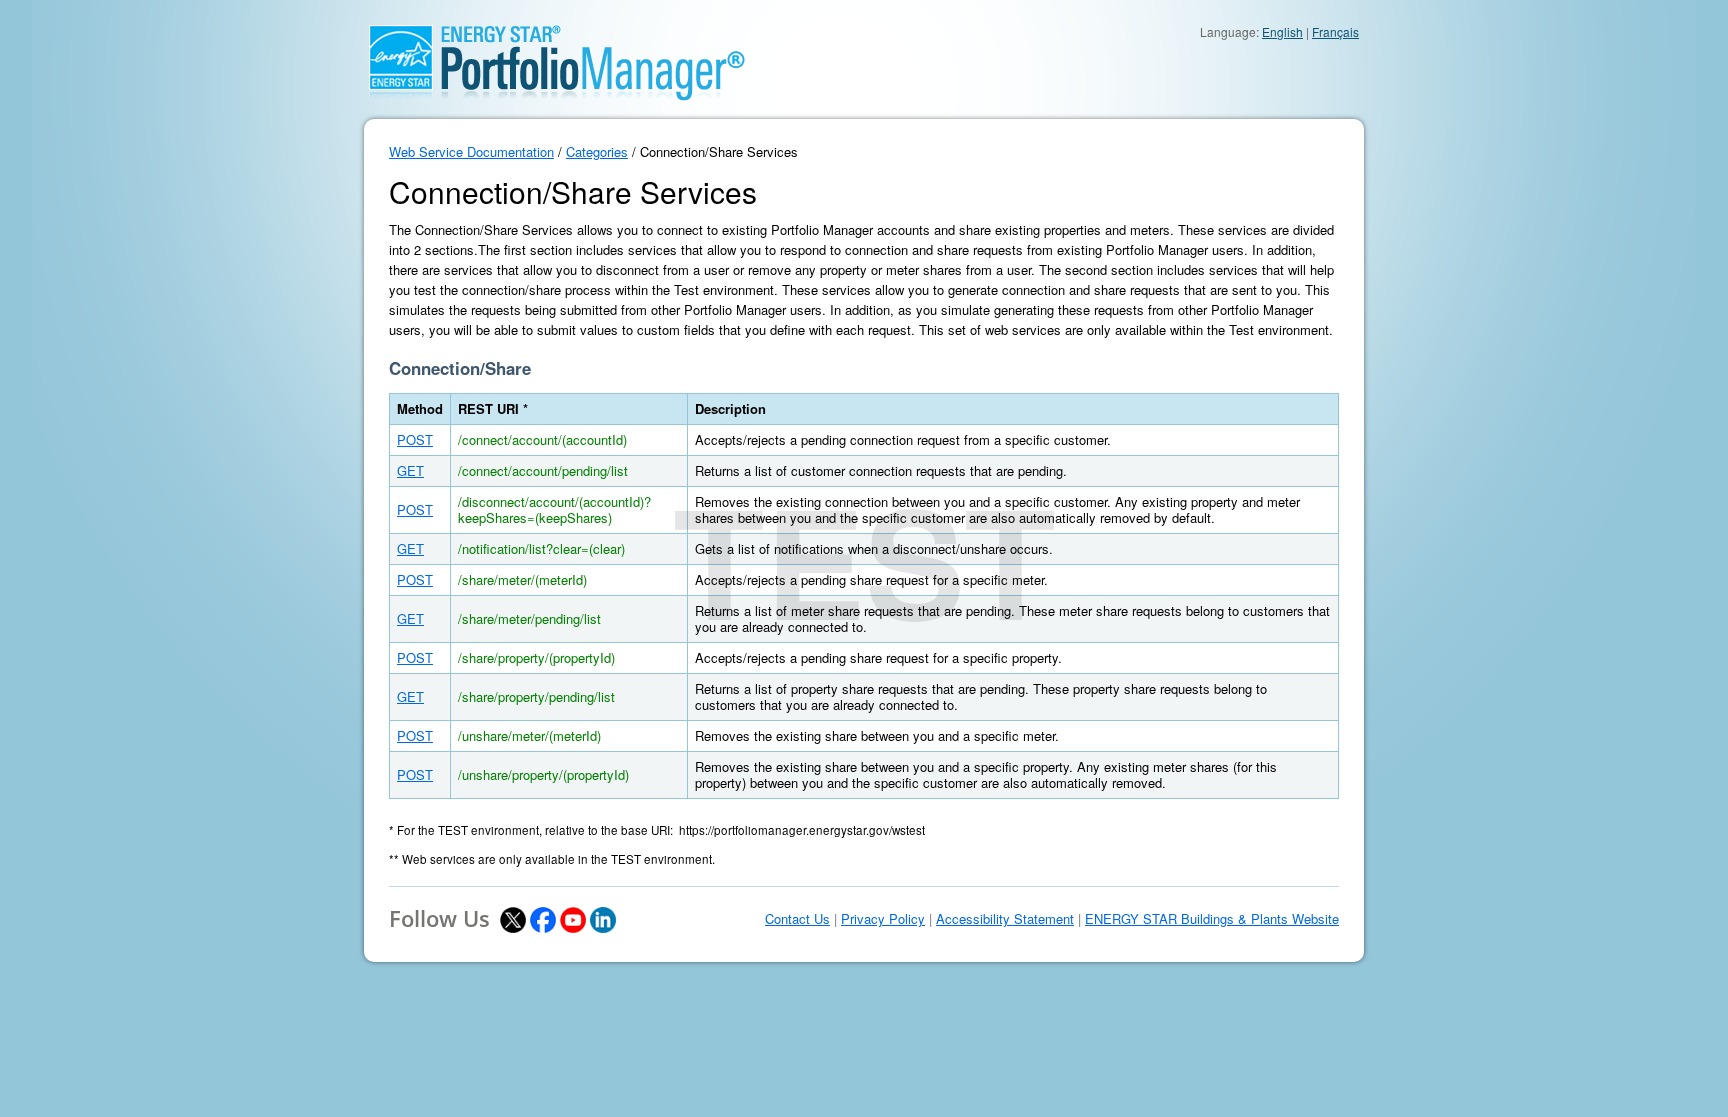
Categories (597, 151)
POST (415, 439)
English (1282, 31)
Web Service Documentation (471, 151)
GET (410, 470)
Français (1335, 31)
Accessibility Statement (1005, 919)
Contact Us (797, 919)
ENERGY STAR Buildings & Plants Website (1212, 919)
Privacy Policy (883, 919)
